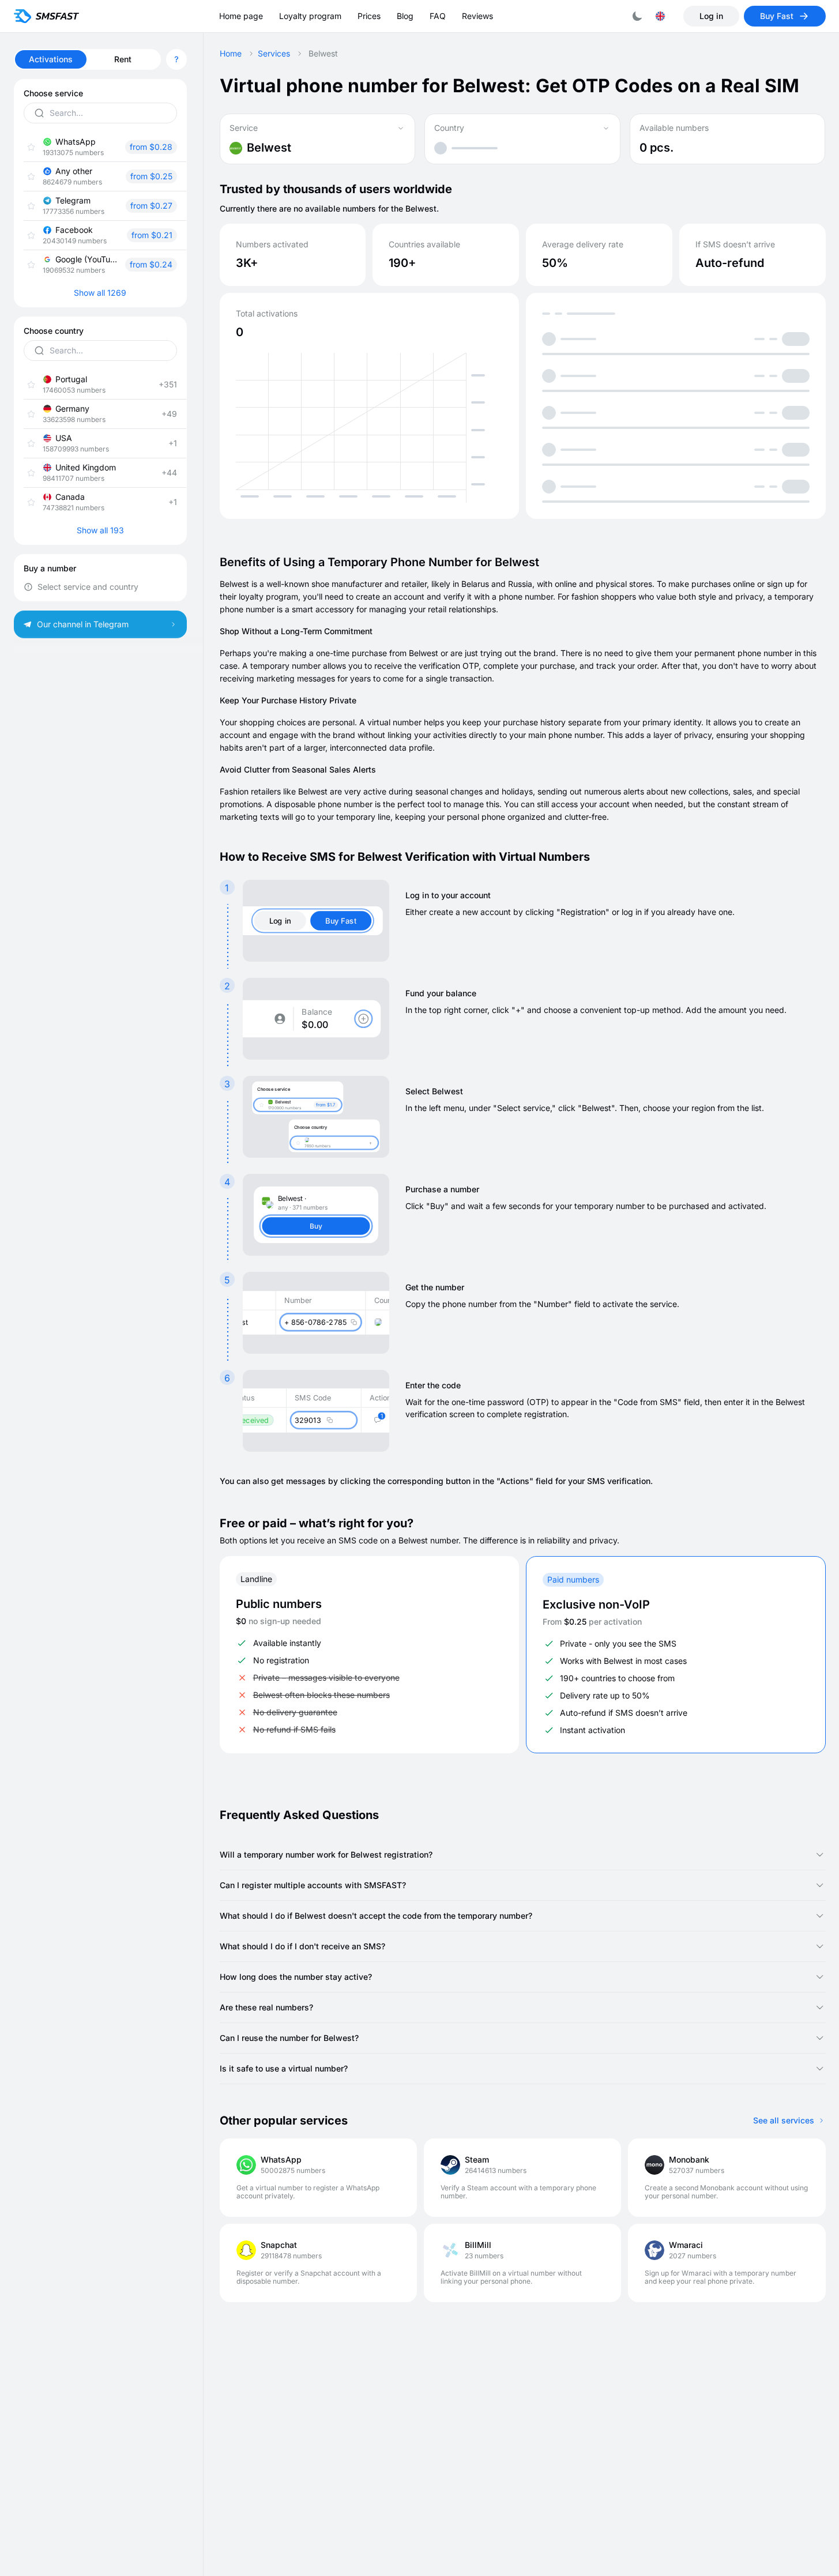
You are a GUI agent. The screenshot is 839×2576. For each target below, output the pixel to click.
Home (231, 54)
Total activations (267, 314)
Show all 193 (100, 530)
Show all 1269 (100, 293)
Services (274, 54)
